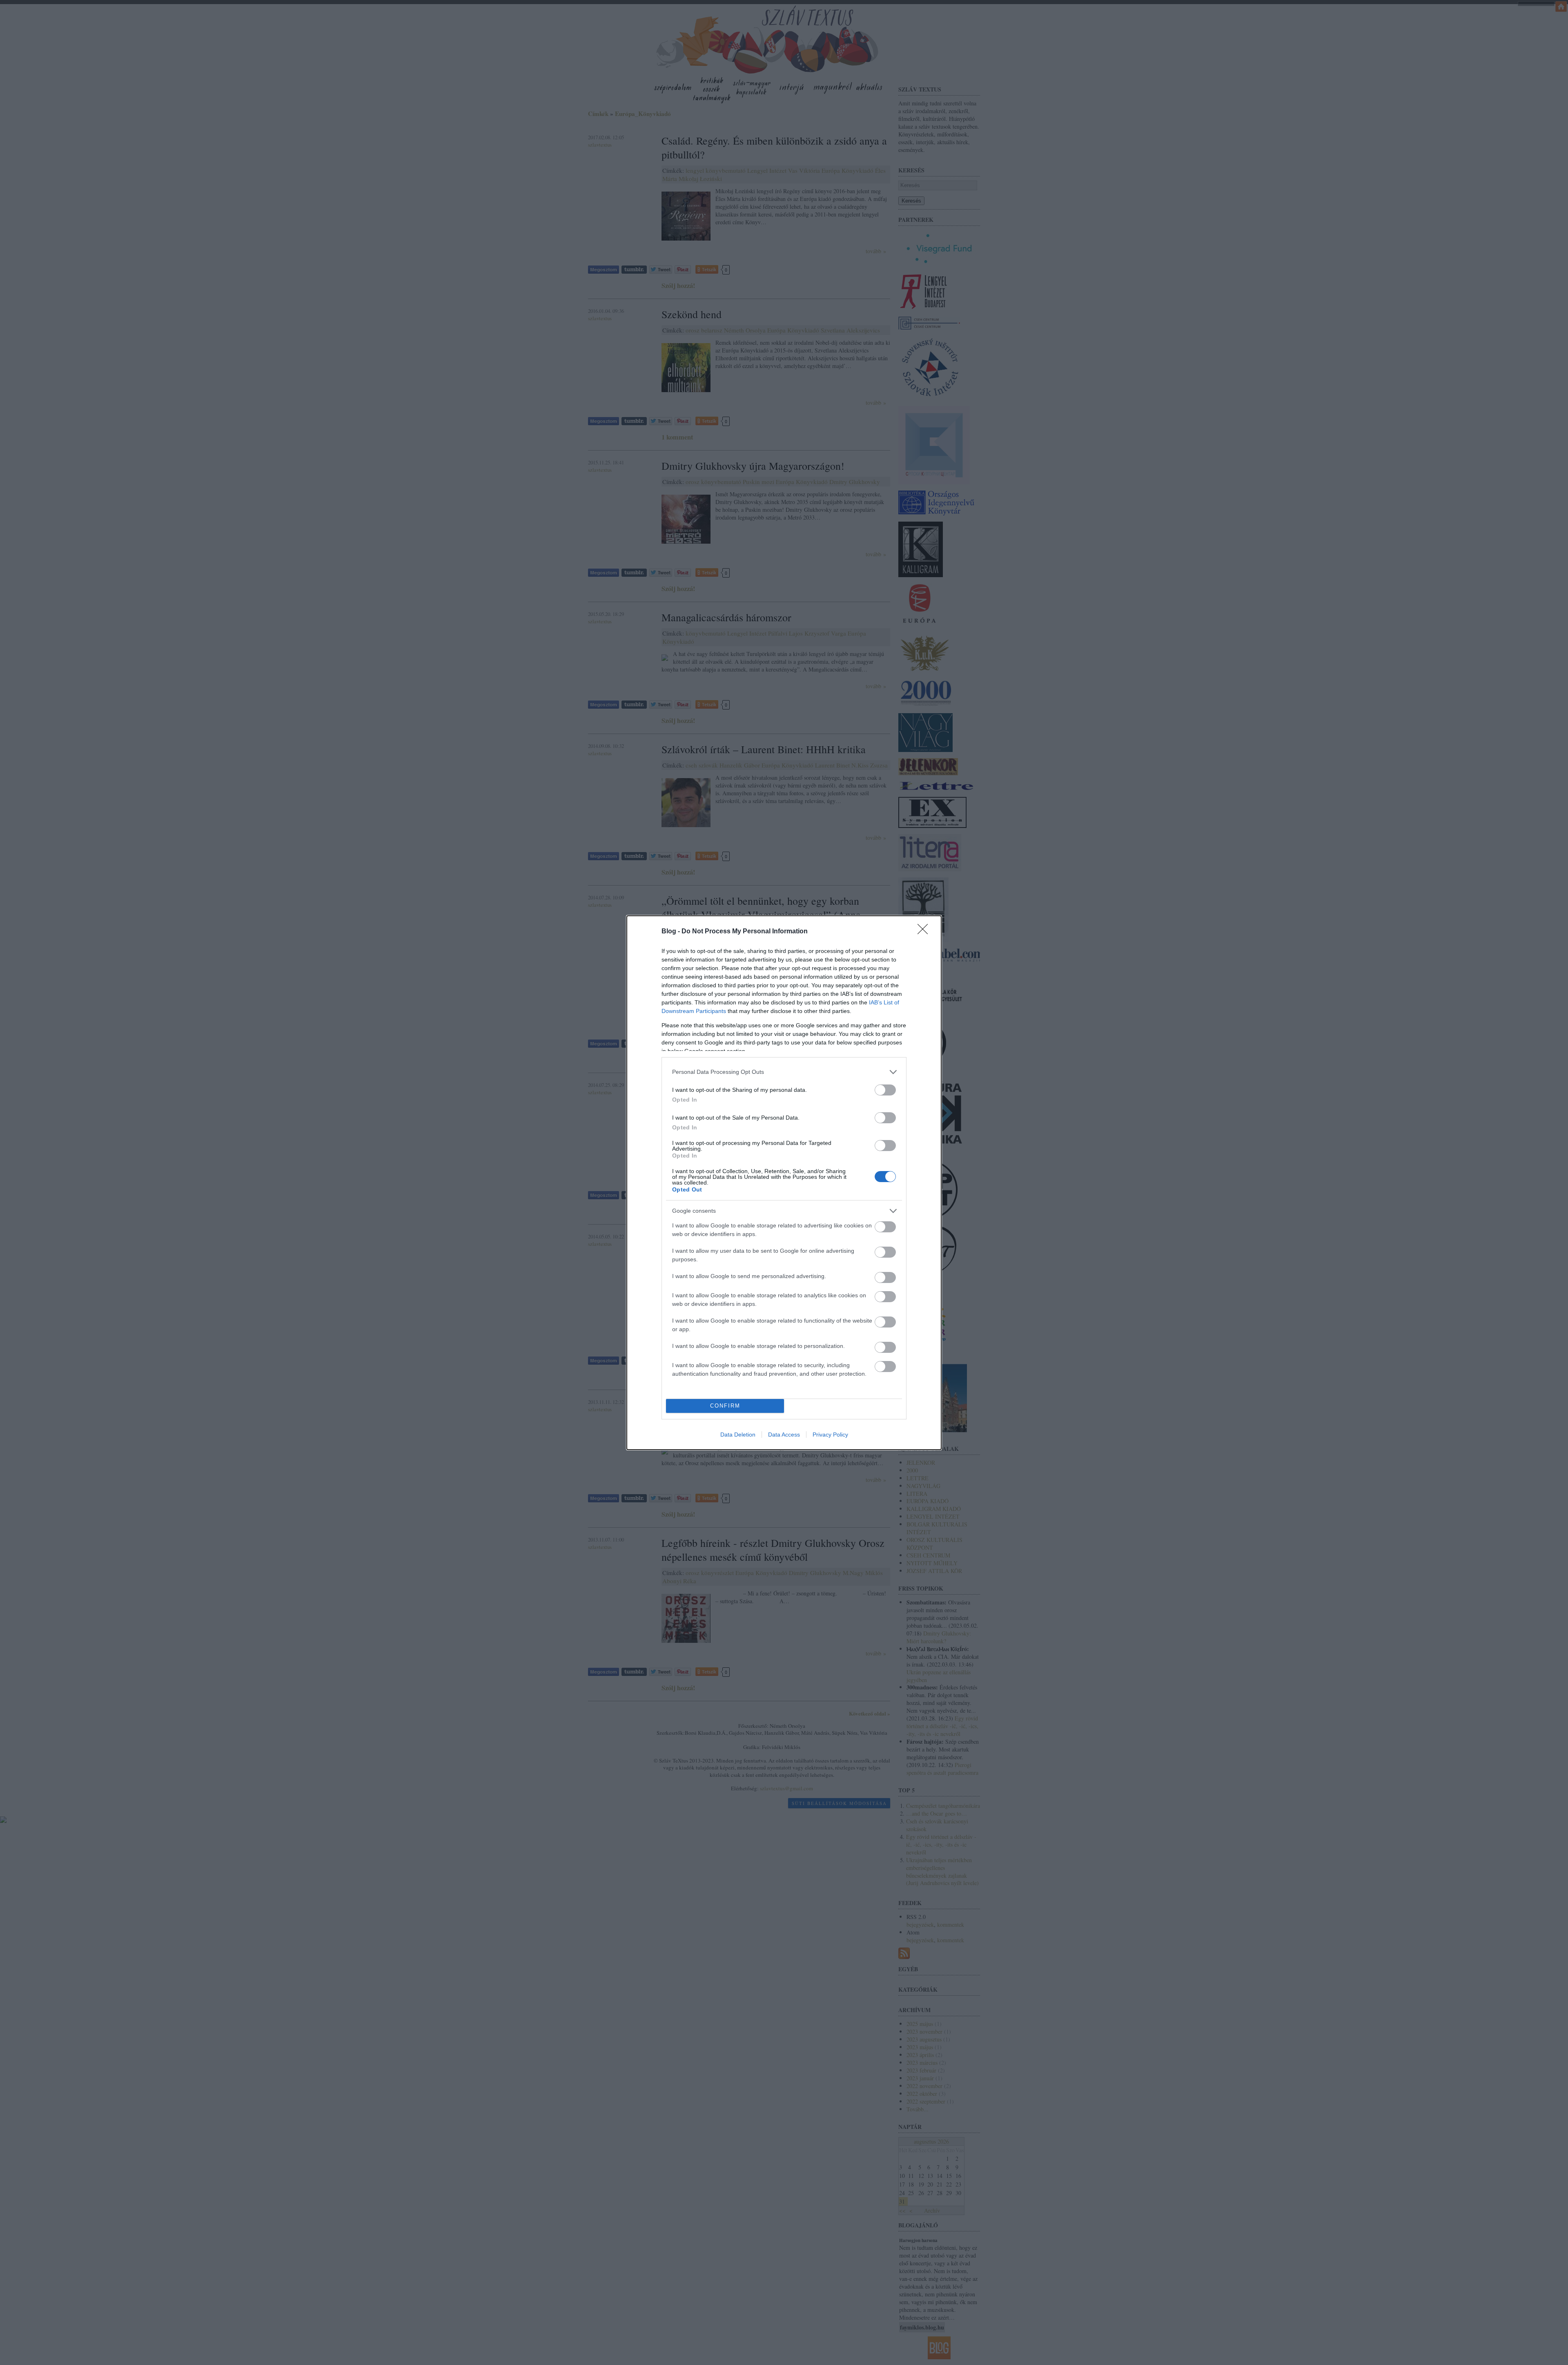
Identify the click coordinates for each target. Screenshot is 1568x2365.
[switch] (885, 1090)
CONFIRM (725, 1406)
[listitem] (784, 1072)
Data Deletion (738, 1435)
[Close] (925, 932)
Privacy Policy (830, 1435)
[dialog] (784, 1183)
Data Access (784, 1435)
